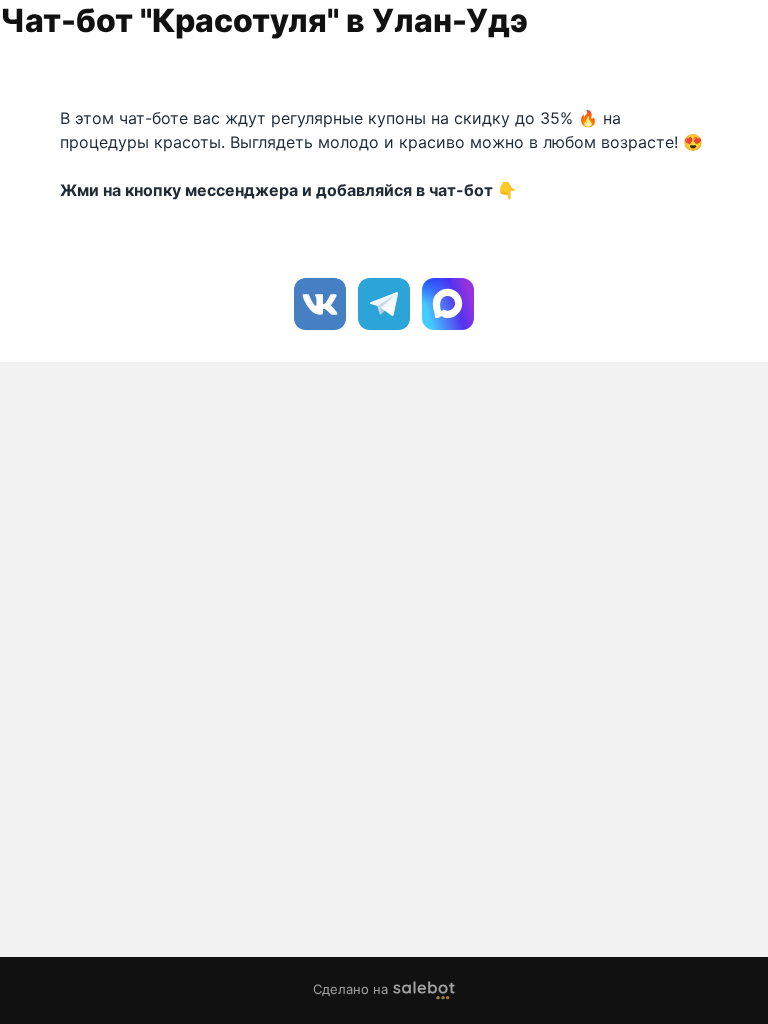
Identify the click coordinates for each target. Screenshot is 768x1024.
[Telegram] (384, 304)
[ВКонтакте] (320, 304)
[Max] (448, 304)
